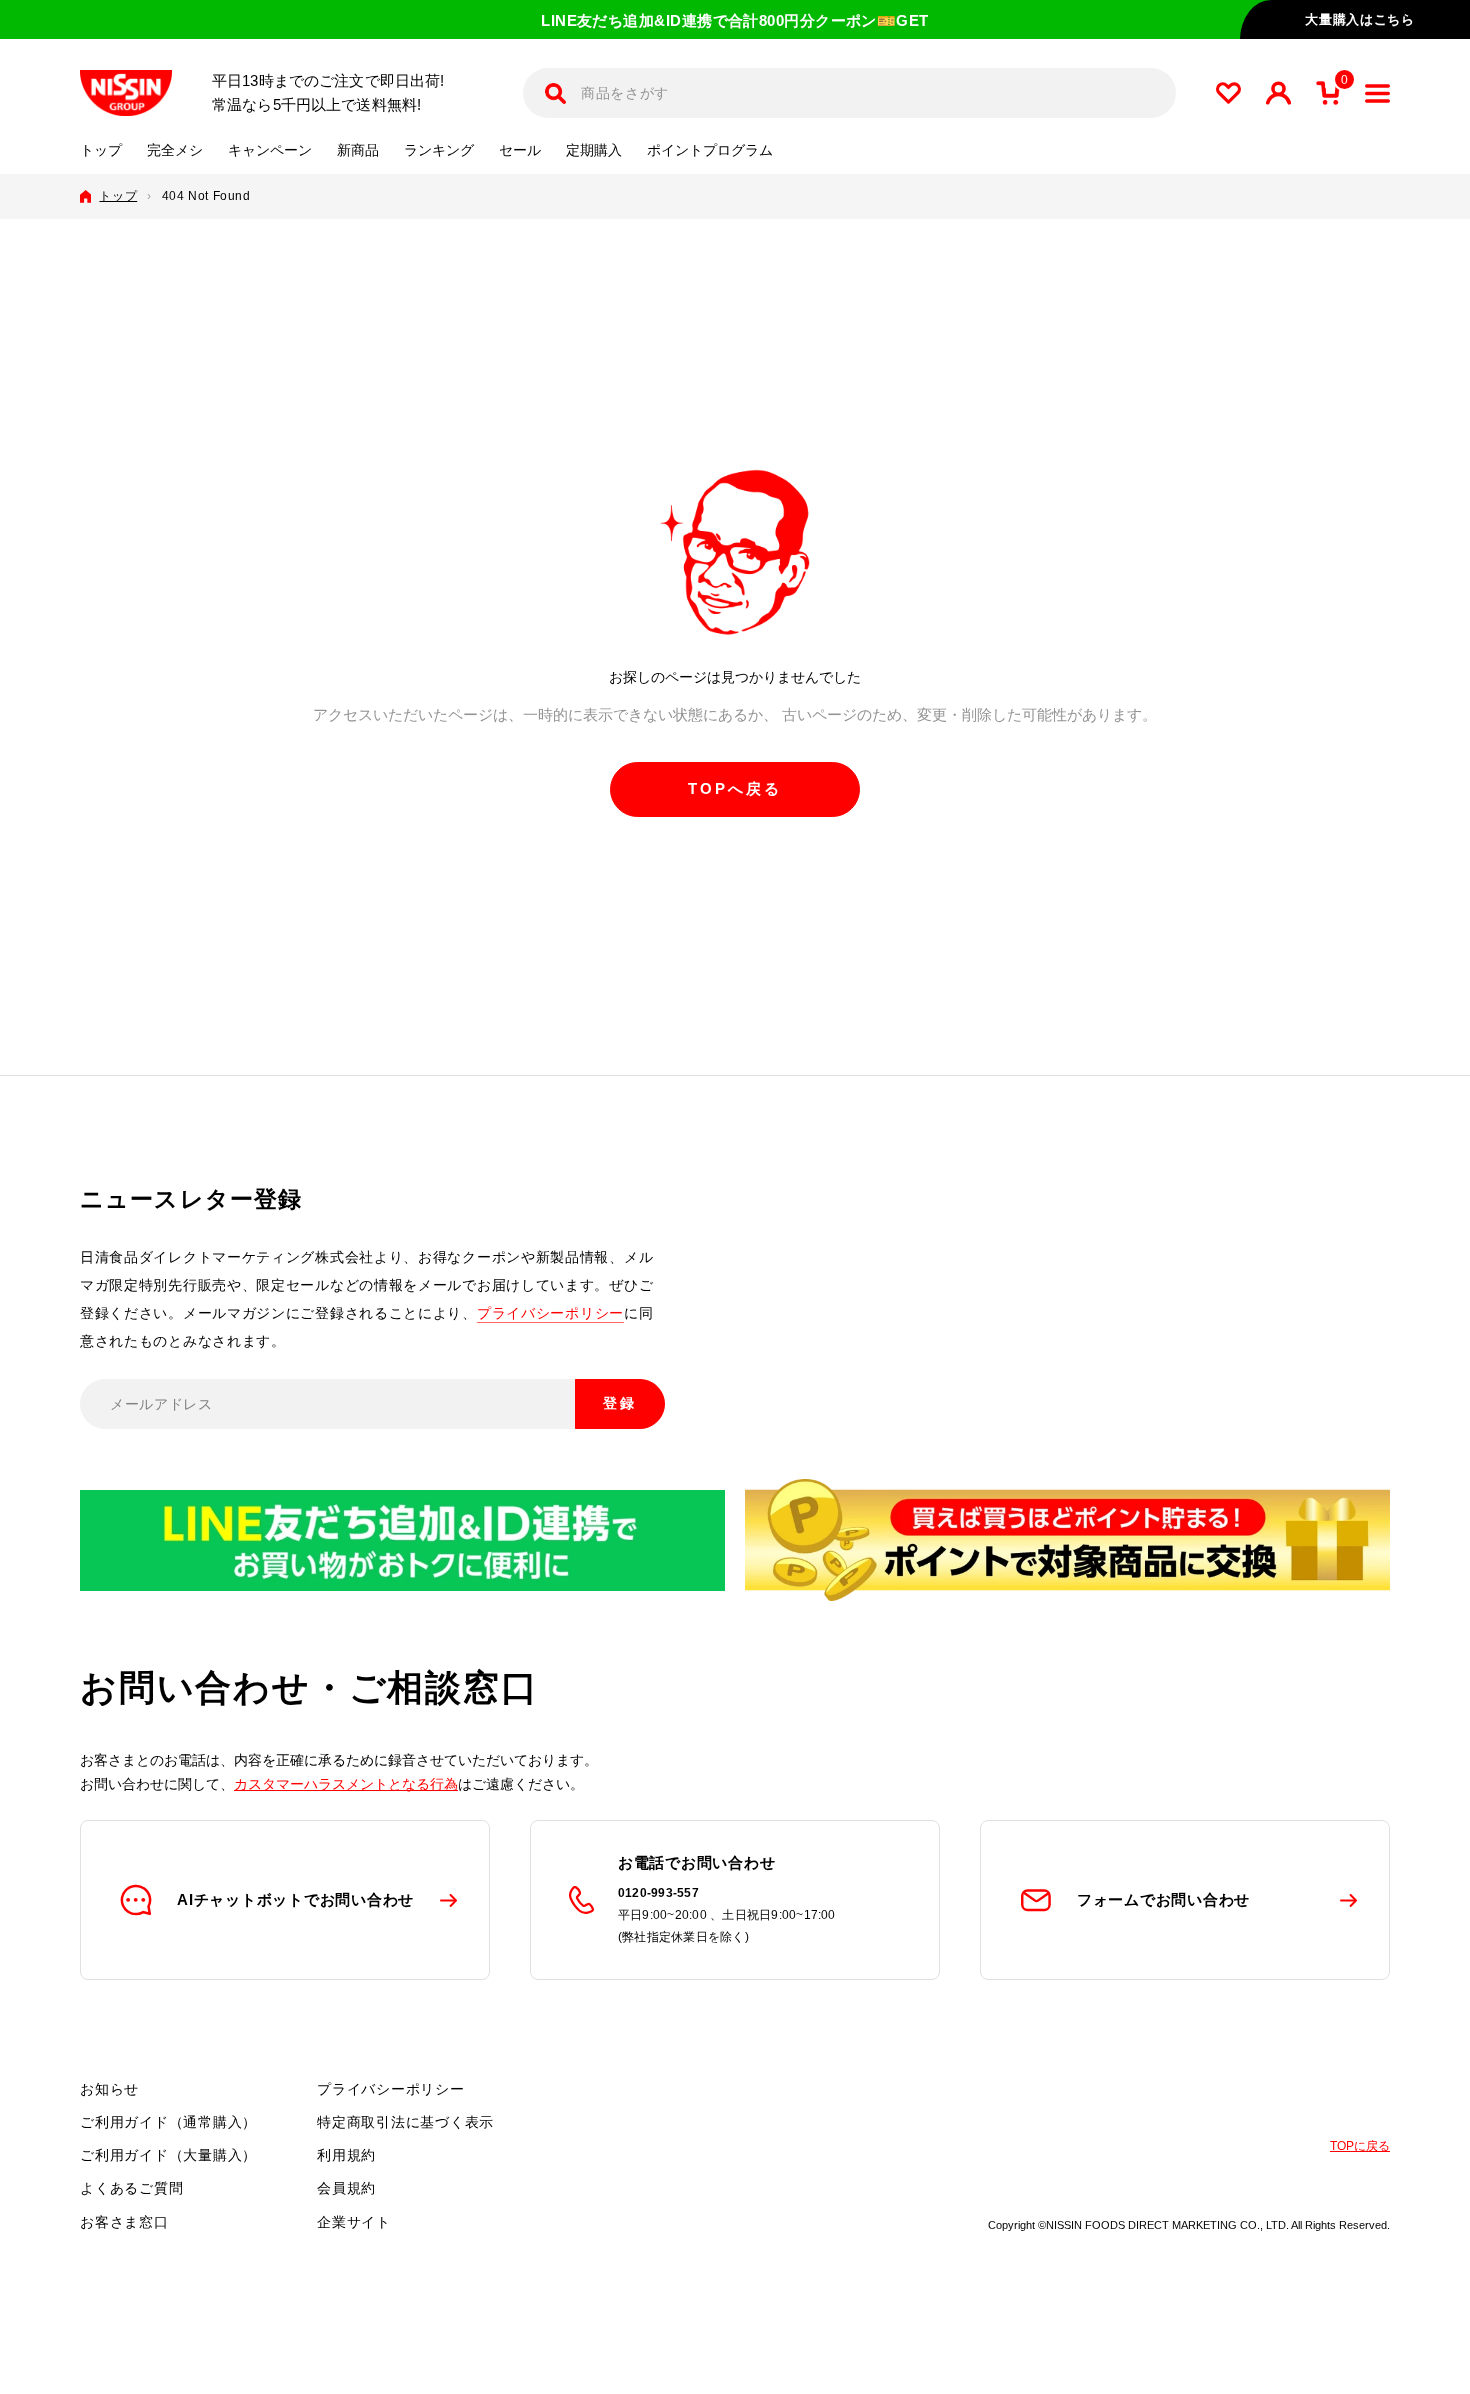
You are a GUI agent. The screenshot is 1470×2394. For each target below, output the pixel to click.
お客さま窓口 (124, 2222)
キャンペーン (270, 150)
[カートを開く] (1328, 93)
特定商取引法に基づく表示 (405, 2122)
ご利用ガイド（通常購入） (168, 2122)
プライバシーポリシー (550, 1313)
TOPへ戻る (735, 788)
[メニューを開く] (1377, 93)
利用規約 (346, 2155)
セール (520, 150)
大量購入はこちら (1359, 19)
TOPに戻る (1360, 2146)
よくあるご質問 (131, 2188)
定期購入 (594, 150)
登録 (620, 1403)
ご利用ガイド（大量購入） (168, 2155)
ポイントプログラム (710, 150)
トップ (101, 150)
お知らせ (109, 2089)
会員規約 (346, 2188)
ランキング (439, 150)
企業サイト (354, 2222)
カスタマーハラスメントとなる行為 (346, 1784)
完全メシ (175, 150)
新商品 (358, 150)
